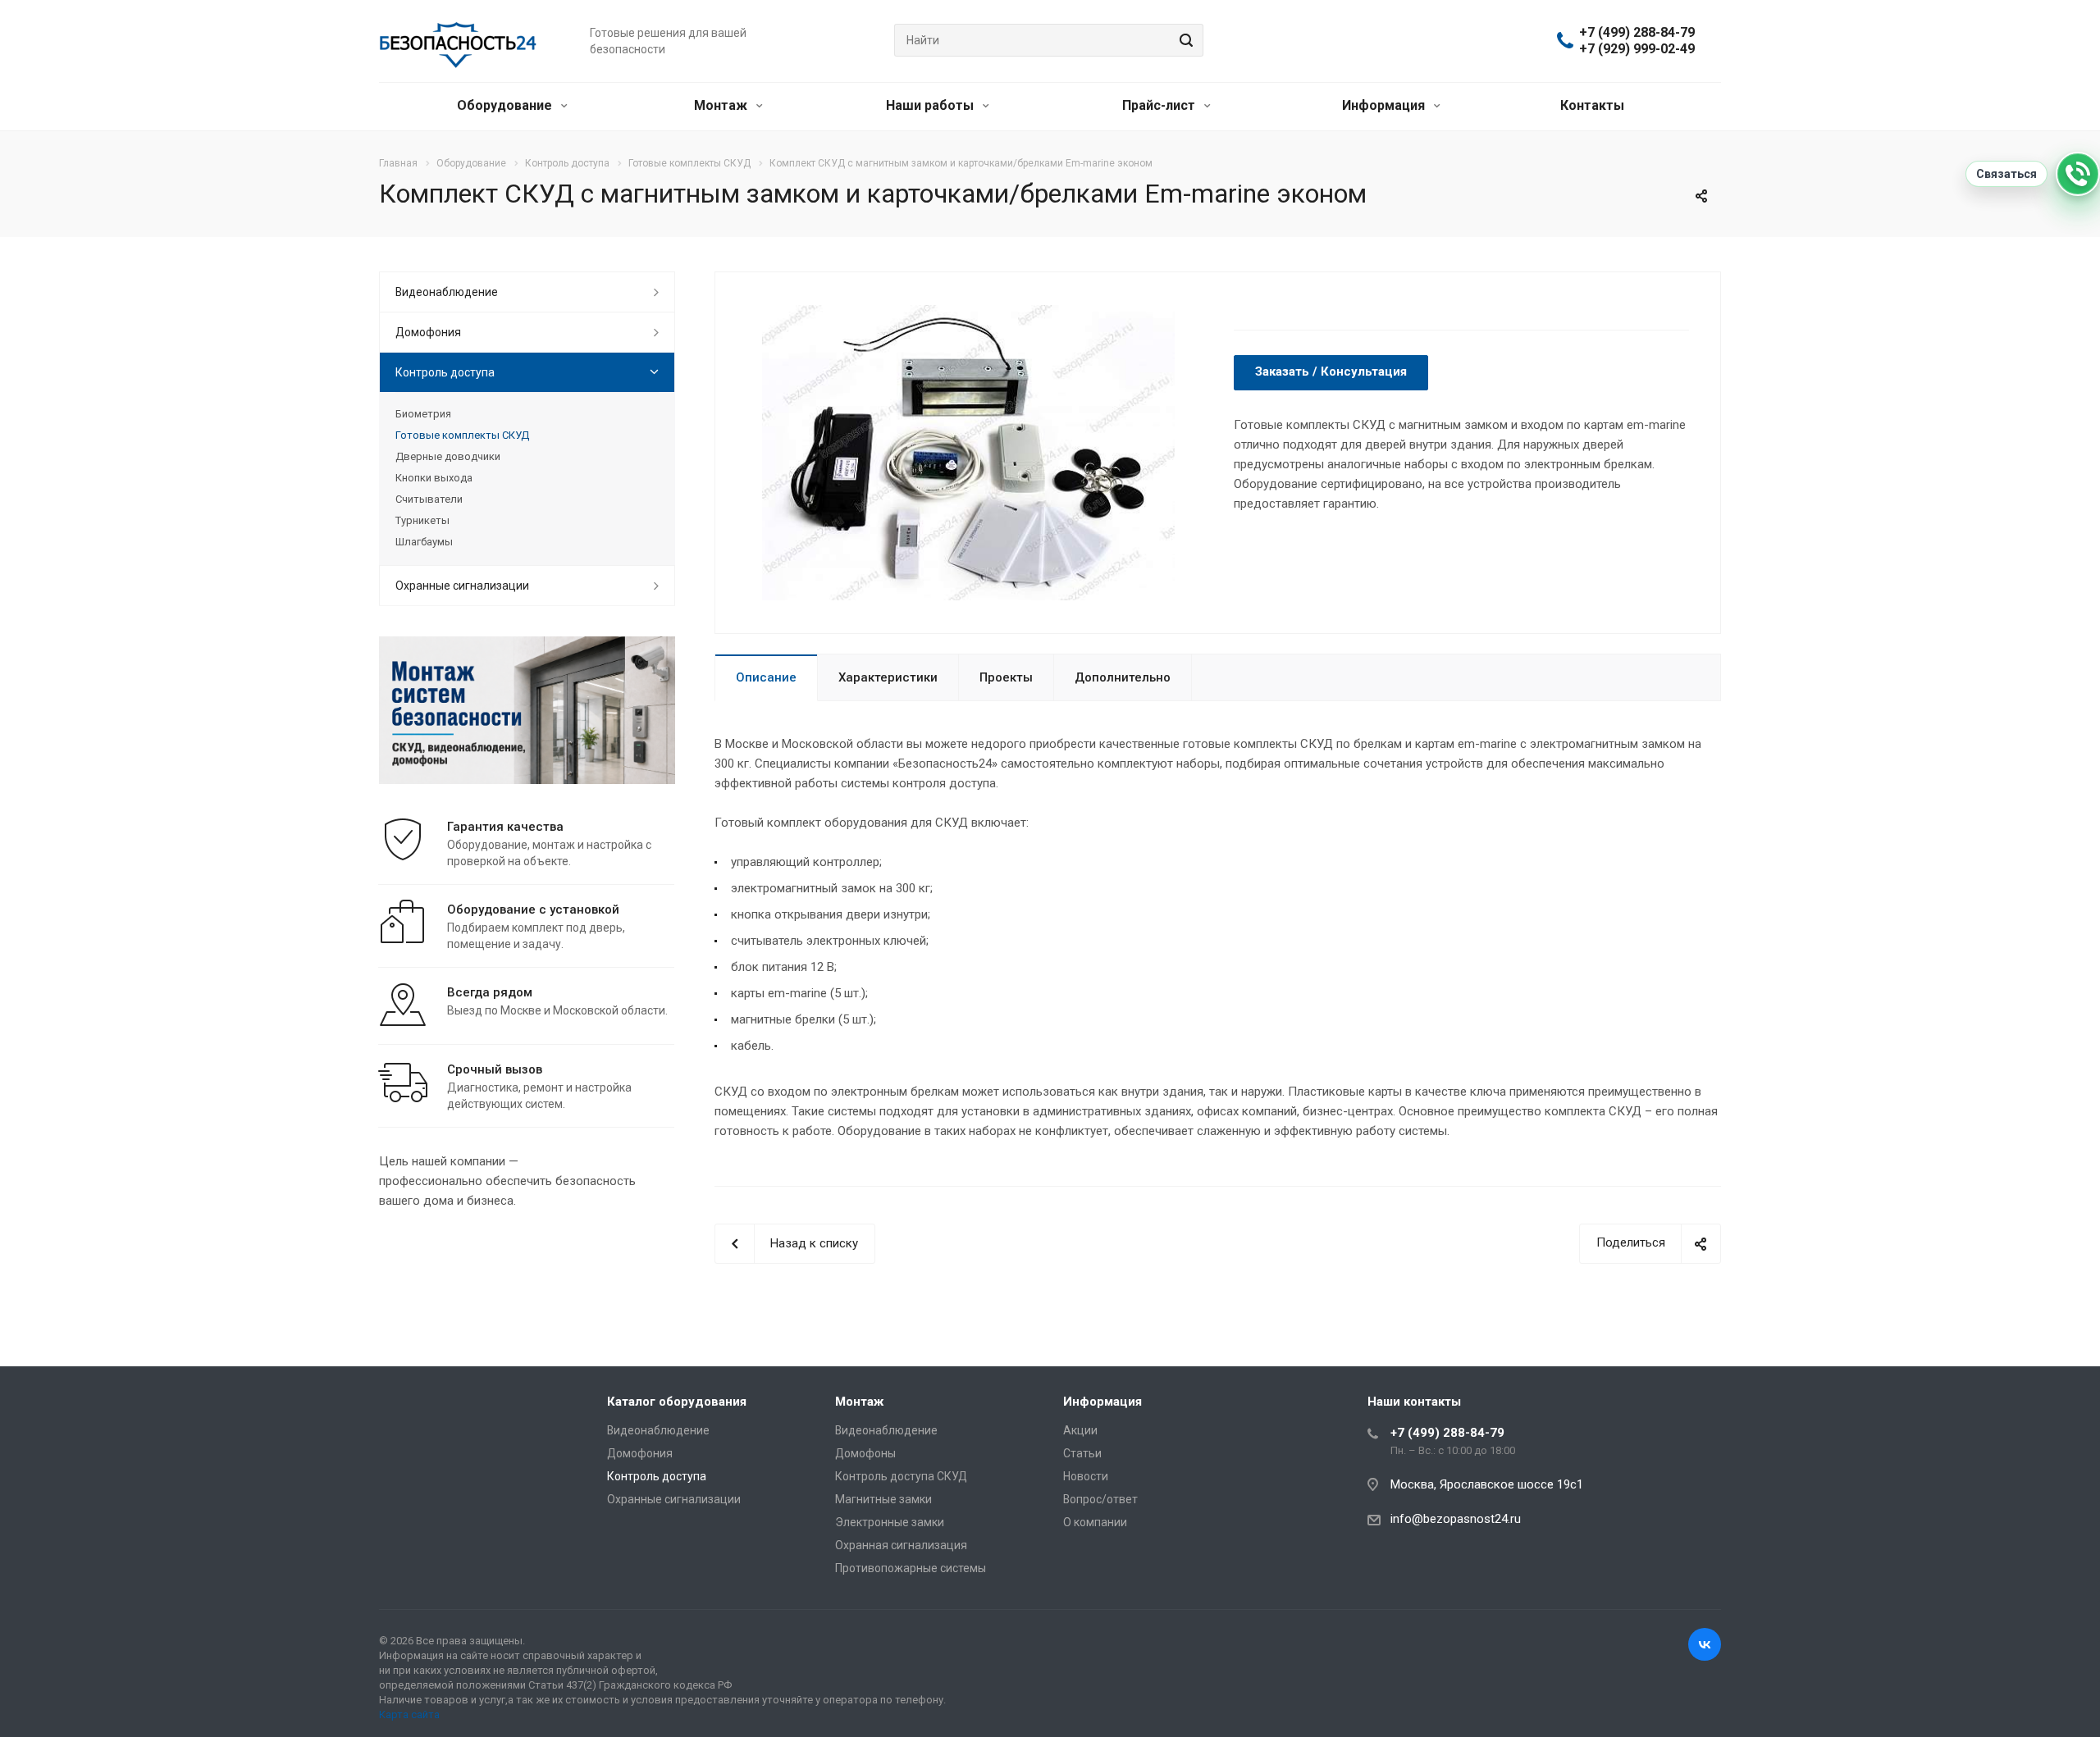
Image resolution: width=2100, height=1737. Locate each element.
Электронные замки (890, 1522)
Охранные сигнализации (462, 586)
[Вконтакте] (1705, 1644)
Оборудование (506, 105)
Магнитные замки (883, 1499)
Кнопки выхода (434, 478)
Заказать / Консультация (1331, 372)
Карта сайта (409, 1714)
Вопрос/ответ (1100, 1499)
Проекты (1006, 677)
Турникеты (422, 520)
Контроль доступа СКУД (901, 1476)
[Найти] (1184, 40)
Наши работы (931, 105)
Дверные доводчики (448, 456)
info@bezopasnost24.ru (1456, 1519)
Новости (1086, 1476)
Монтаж (722, 105)
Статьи (1082, 1453)
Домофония (428, 332)
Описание (766, 677)
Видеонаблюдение (447, 292)
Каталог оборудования (677, 1402)
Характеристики (888, 677)
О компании (1095, 1522)
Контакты (1592, 105)
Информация (1385, 105)
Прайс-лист (1160, 105)
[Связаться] (2078, 174)
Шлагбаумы (424, 542)
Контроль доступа (445, 372)
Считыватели (429, 499)
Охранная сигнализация (901, 1545)
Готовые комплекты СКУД (462, 435)
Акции (1080, 1430)
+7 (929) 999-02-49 (1637, 49)
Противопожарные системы (911, 1568)
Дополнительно (1123, 677)
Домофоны (865, 1453)
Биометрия (423, 414)
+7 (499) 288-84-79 (1637, 33)
